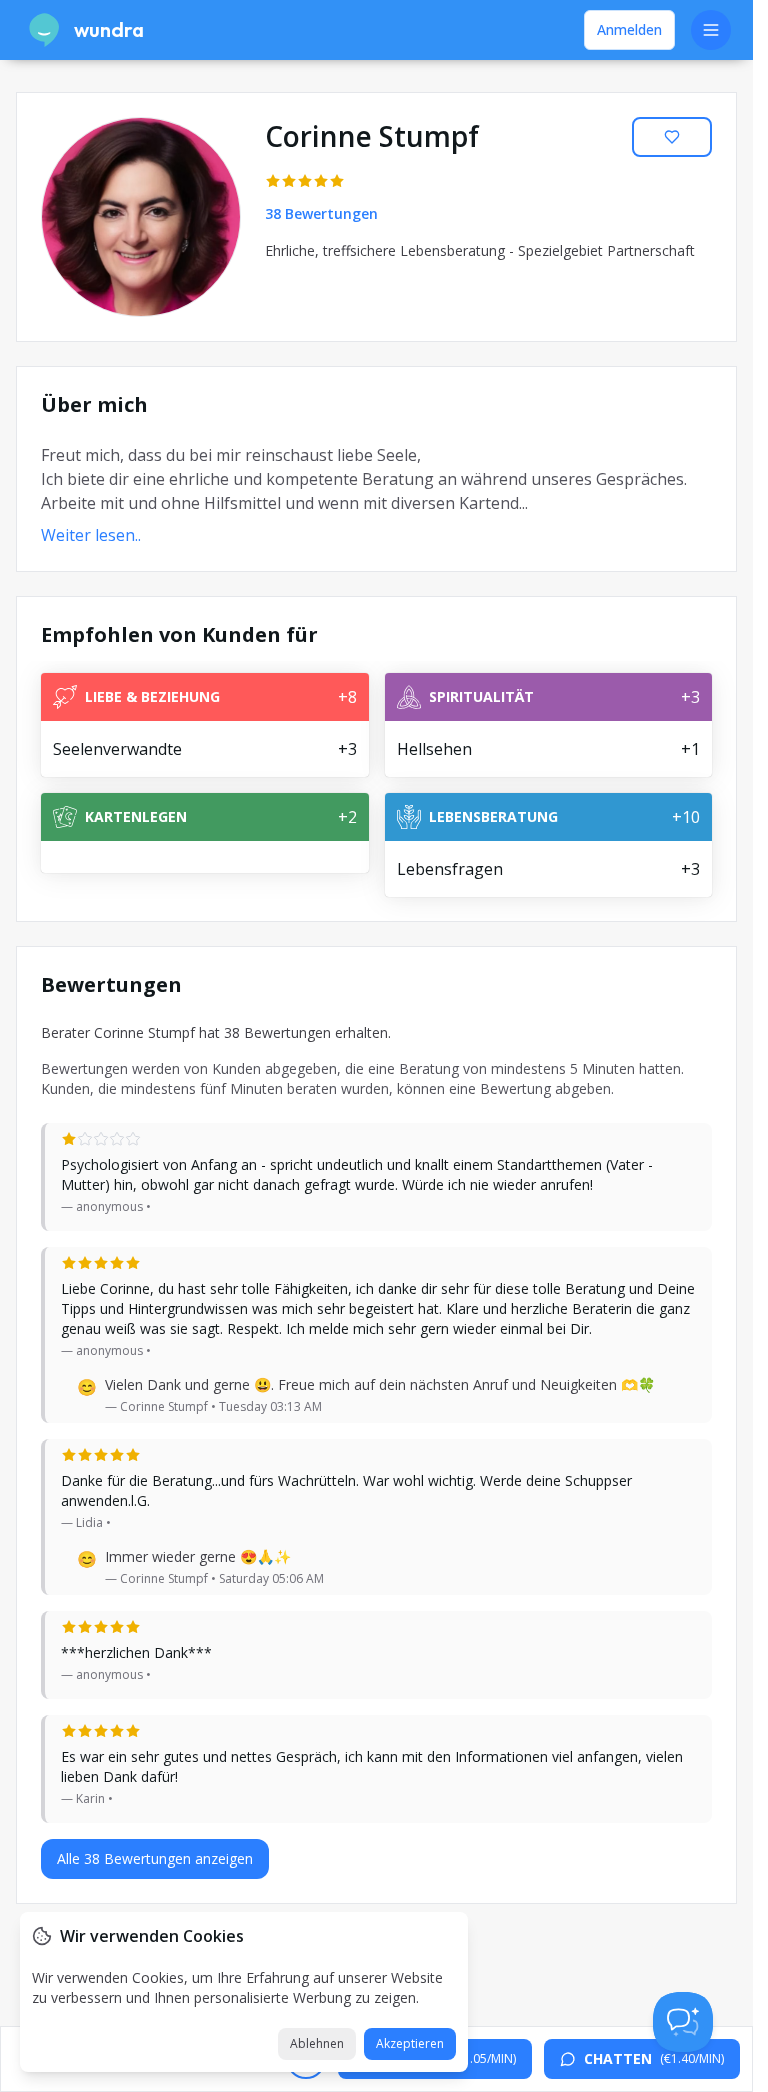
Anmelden (629, 29)
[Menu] (711, 30)
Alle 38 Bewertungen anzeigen (155, 1858)
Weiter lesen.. (91, 535)
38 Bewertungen (321, 213)
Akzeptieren (410, 2043)
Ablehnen (317, 2043)
